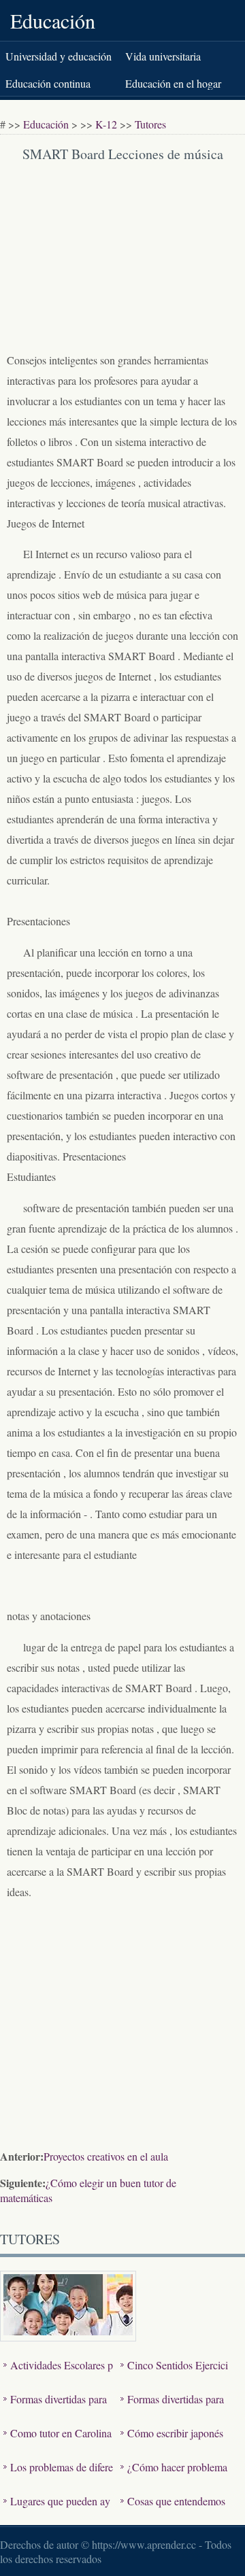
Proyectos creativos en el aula (106, 2156)
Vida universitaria (163, 56)
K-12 (106, 124)
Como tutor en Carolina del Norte (58, 2443)
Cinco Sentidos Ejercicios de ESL (174, 2375)
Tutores (150, 124)
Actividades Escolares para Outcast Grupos (58, 2375)
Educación (53, 20)
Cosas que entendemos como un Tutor (173, 2511)
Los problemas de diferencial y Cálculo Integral (58, 2477)
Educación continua (48, 83)
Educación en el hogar (173, 83)
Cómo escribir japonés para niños (172, 2443)
